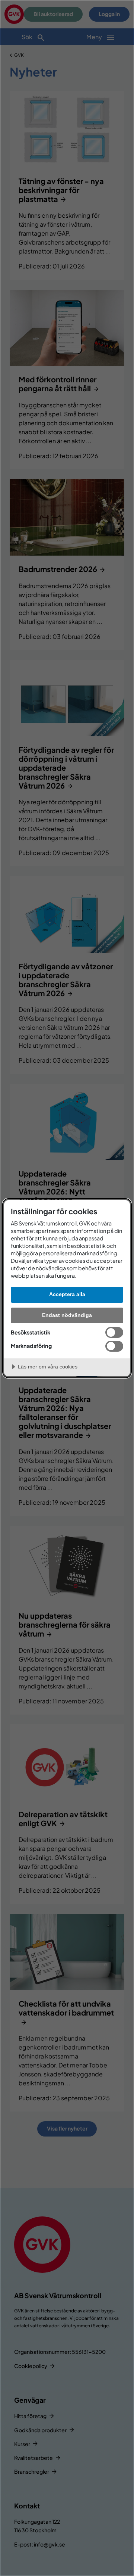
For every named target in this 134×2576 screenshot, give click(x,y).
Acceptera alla (67, 1294)
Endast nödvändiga (67, 1315)
